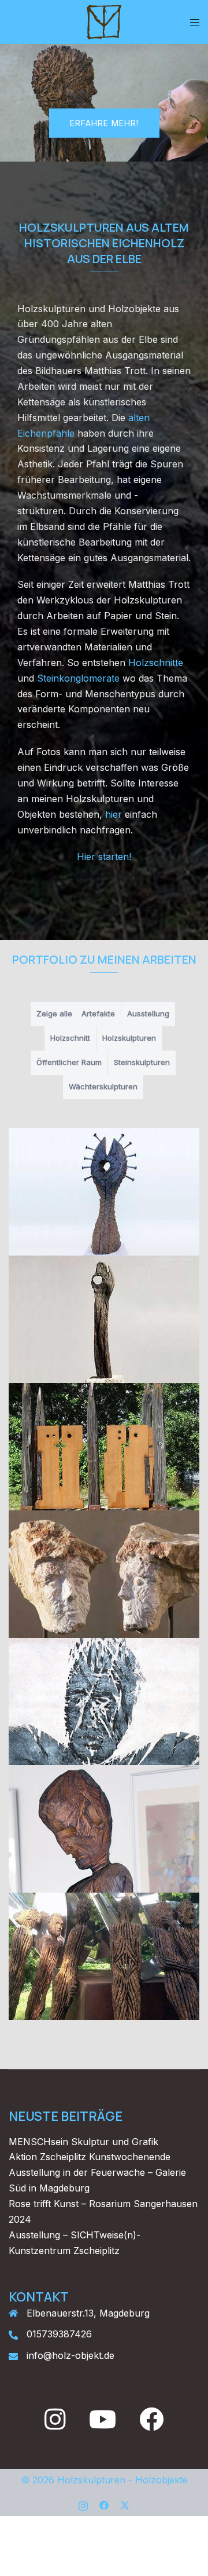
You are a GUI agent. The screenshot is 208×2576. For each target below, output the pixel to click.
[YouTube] (103, 2425)
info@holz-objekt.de (70, 2355)
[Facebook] (151, 2425)
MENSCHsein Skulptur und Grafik (83, 2142)
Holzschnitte (156, 663)
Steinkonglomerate (80, 678)
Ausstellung (148, 1013)
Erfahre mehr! (104, 122)
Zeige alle (54, 1013)
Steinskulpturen (142, 1062)
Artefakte (98, 1013)
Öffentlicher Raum (69, 1062)
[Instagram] (55, 2425)
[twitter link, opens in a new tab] (125, 2504)
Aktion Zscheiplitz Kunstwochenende (90, 2157)
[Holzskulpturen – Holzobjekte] (104, 21)
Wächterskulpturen (103, 1086)
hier (114, 814)
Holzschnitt (70, 1038)
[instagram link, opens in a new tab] (83, 2504)
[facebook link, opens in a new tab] (104, 2504)
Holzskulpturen (129, 1038)
